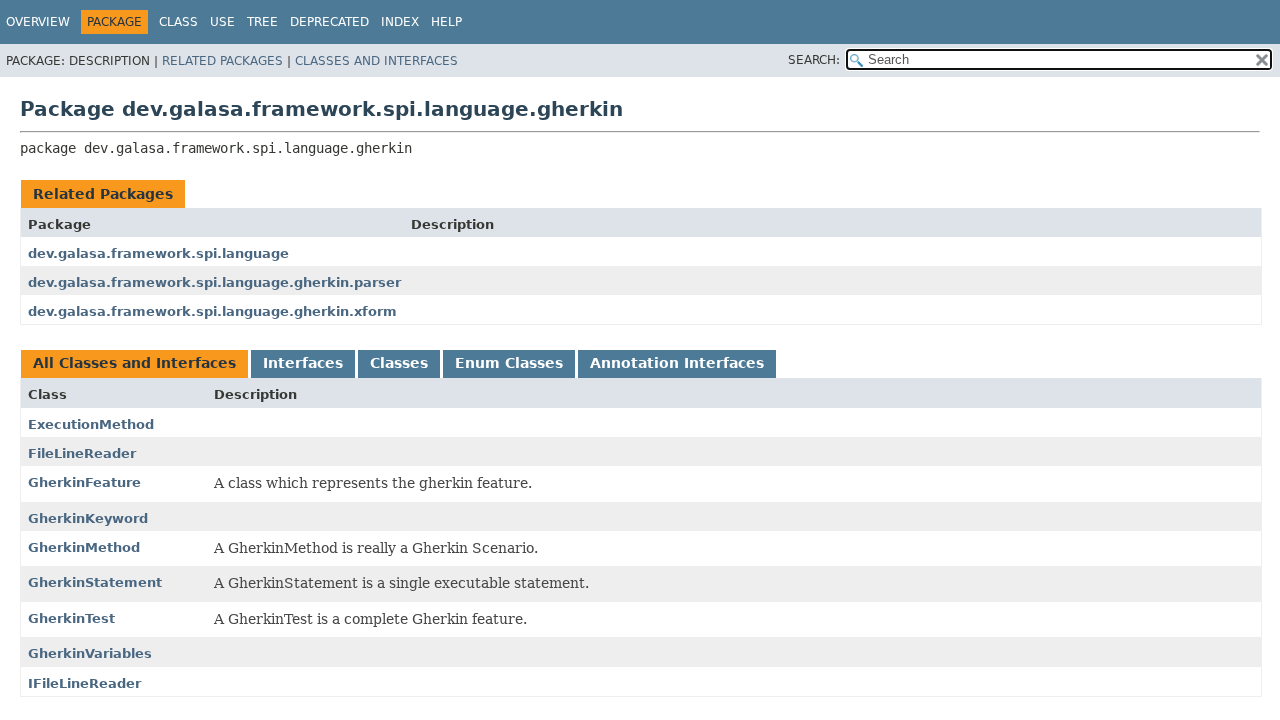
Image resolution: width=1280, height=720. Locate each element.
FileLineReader (82, 453)
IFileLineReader (84, 683)
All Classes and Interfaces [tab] (134, 363)
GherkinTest (71, 618)
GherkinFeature (84, 482)
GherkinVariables (90, 653)
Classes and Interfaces (376, 61)
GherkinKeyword (88, 518)
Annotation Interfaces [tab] (677, 363)
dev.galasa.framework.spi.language (158, 253)
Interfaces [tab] (303, 363)
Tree (262, 22)
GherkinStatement (95, 582)
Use (222, 22)
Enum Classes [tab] (509, 363)
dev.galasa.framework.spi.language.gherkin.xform (212, 311)
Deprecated (329, 22)
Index (400, 22)
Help (446, 22)
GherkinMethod (84, 547)
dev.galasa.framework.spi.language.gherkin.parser (214, 282)
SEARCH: (814, 60)
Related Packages (222, 61)
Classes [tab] (399, 363)
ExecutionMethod (91, 424)
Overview (38, 22)
